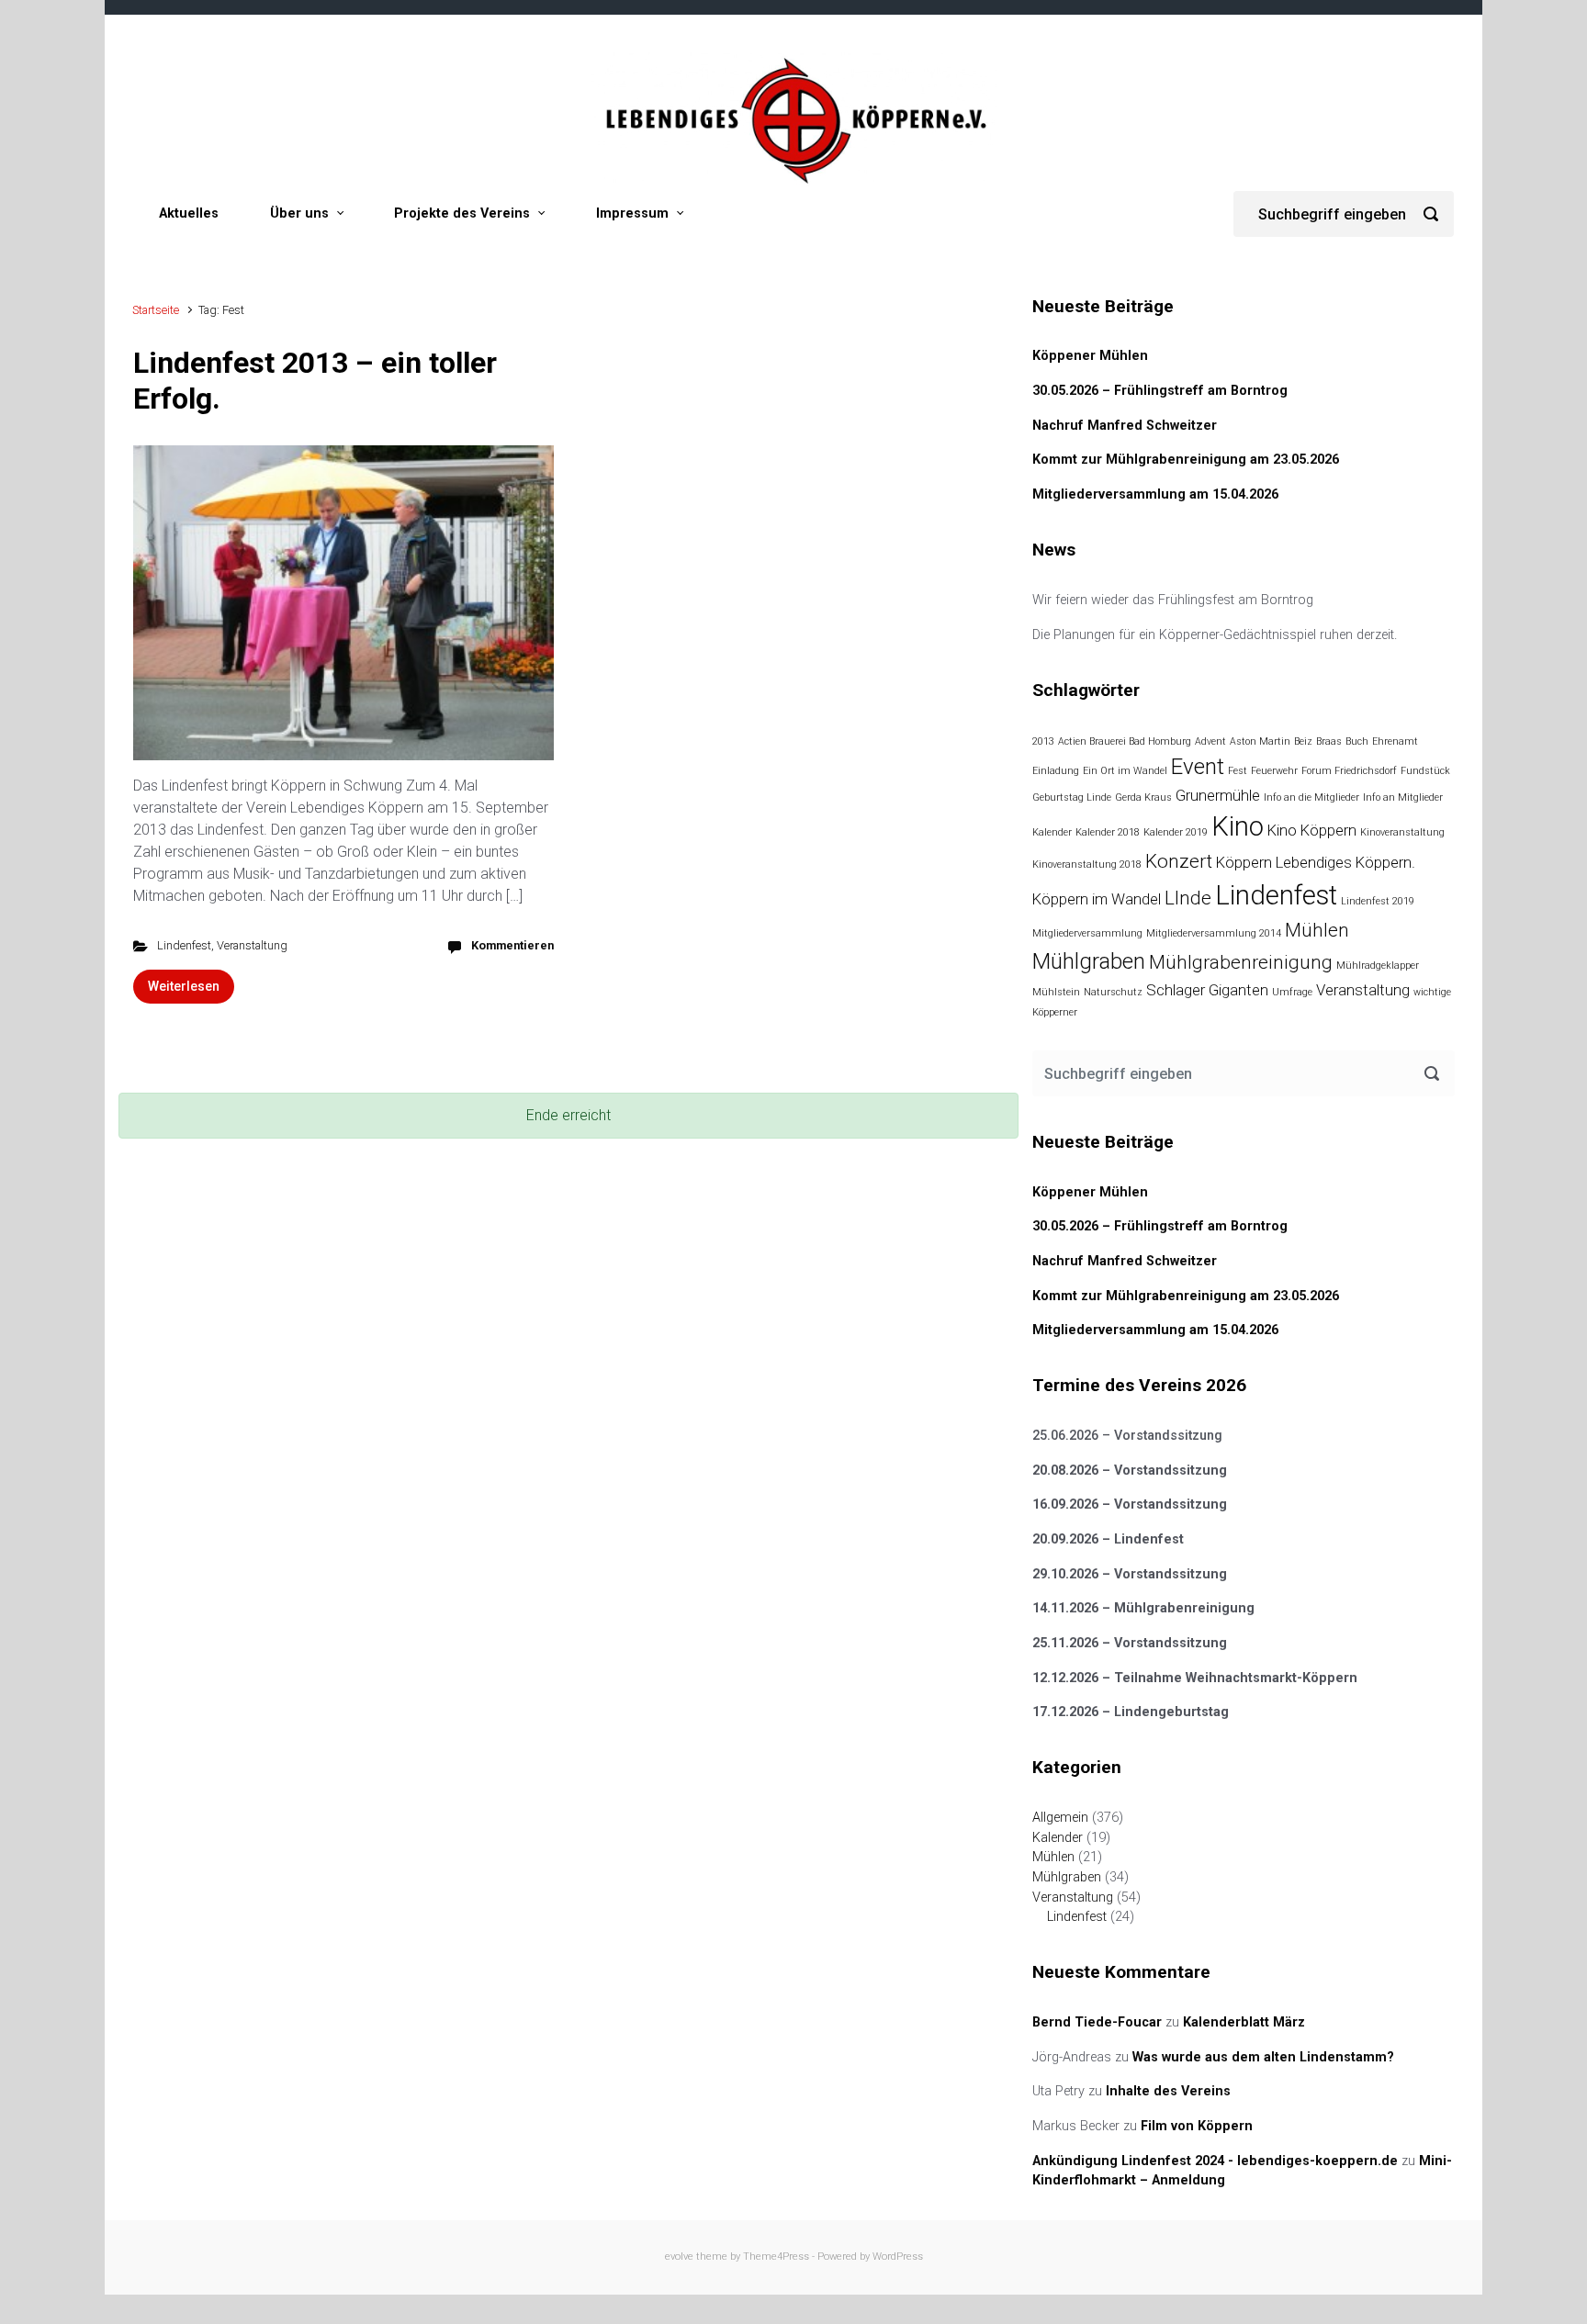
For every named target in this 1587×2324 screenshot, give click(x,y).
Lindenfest (184, 945)
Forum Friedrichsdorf (1349, 771)
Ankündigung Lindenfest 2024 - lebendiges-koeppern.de (1215, 2161)
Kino (1238, 826)
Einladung (1056, 771)
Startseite (156, 310)
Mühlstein (1056, 992)
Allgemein (1060, 1818)
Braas (1329, 741)
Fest (1238, 771)
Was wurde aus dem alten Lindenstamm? (1263, 2057)
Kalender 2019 (1176, 832)
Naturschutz (1113, 992)
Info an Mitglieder (1403, 797)
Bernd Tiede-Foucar (1097, 2022)
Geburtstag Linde (1072, 797)
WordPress (898, 2257)
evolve (679, 2257)
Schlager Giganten (1207, 990)
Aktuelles (189, 213)
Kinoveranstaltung (1402, 832)
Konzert (1179, 861)
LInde (1188, 898)
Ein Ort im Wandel (1125, 771)
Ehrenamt (1395, 741)
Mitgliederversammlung (1087, 933)
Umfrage (1292, 992)
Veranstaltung (252, 945)
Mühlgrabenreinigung (1241, 962)
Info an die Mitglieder (1311, 797)
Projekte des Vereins (462, 213)
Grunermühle (1218, 795)
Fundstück (1425, 771)
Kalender (1052, 832)
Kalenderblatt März (1244, 2022)
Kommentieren (512, 945)
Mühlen (1317, 930)
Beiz (1303, 741)
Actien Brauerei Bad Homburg (1125, 741)
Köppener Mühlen (1090, 356)
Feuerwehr (1274, 771)
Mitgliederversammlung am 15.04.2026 (1155, 494)
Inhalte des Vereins (1168, 2091)
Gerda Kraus (1143, 797)
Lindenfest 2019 (1378, 901)
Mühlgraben (1089, 961)
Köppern (1244, 862)
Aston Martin (1260, 741)
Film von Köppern (1197, 2126)
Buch (1357, 741)
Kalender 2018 (1108, 832)
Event (1198, 767)
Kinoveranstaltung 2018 (1087, 864)
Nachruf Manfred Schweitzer (1125, 426)
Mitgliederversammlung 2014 (1214, 933)
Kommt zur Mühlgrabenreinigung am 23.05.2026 (1186, 460)
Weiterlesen (184, 986)
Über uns (299, 213)
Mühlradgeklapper (1378, 966)
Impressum (632, 213)
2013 (1043, 741)
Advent (1210, 741)
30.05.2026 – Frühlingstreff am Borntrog (1160, 391)
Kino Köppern (1312, 830)
